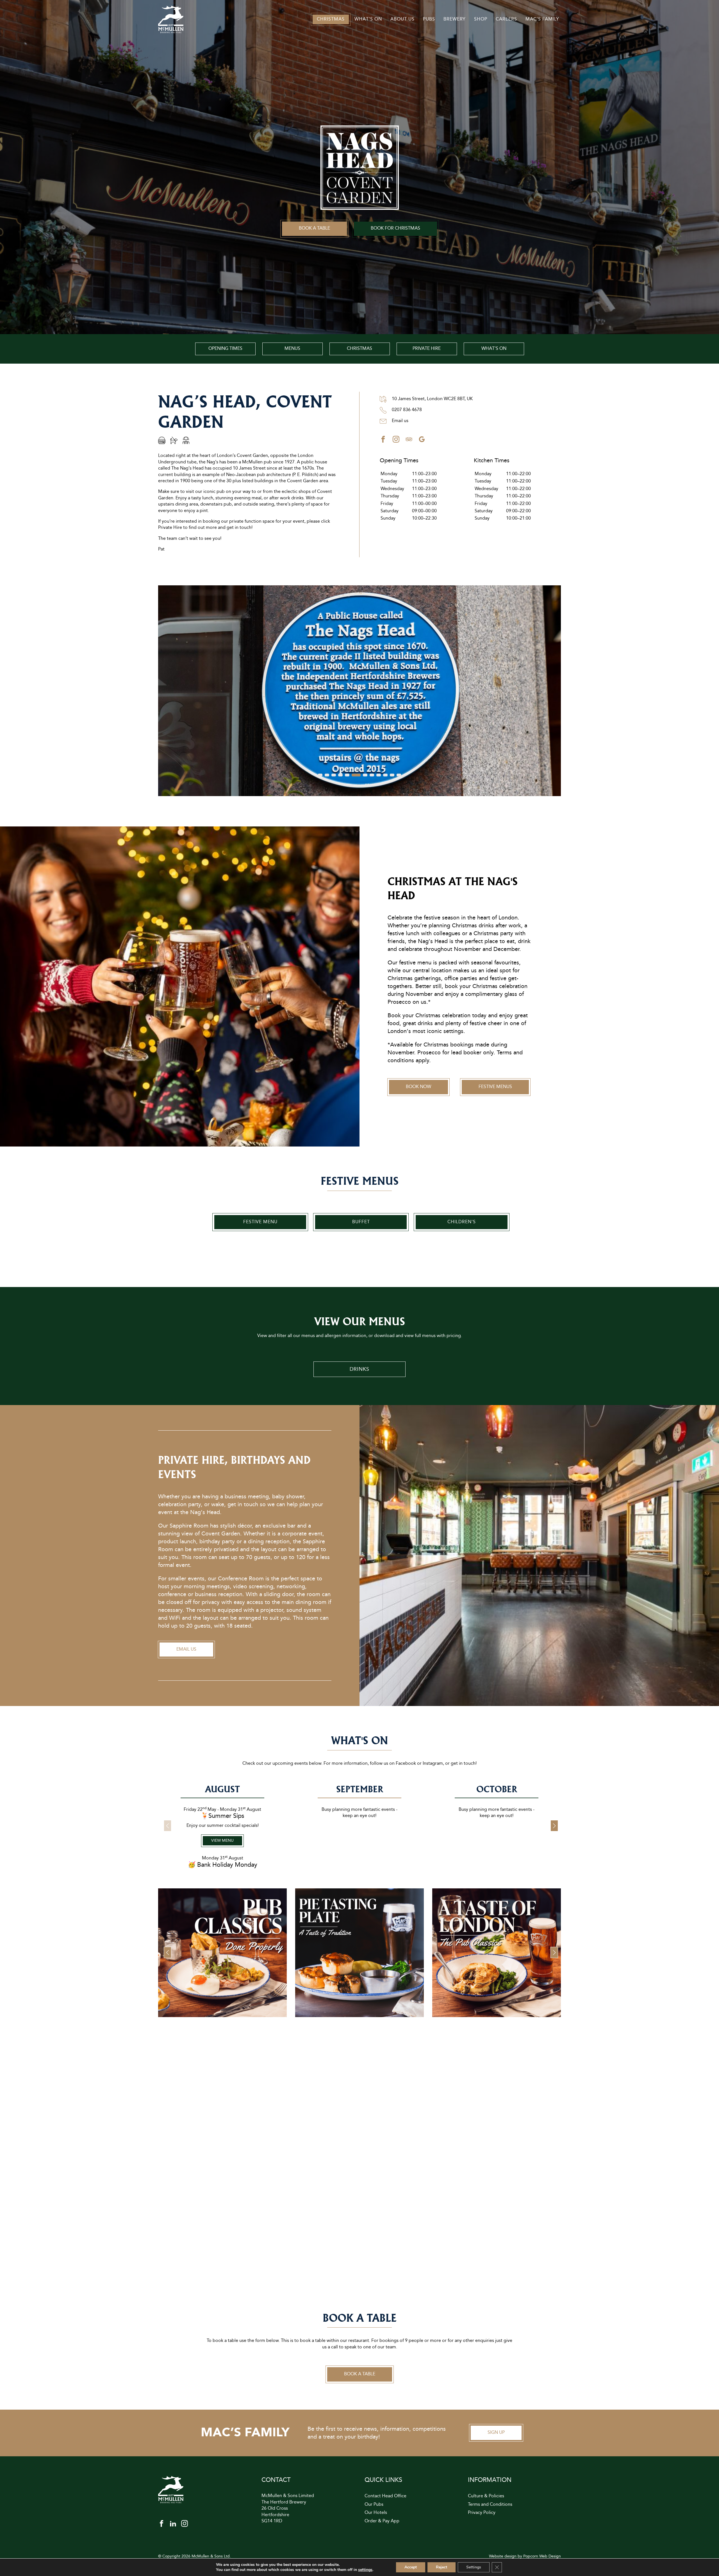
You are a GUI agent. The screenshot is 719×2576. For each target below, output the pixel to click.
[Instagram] (396, 441)
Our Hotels (376, 2513)
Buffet (361, 1222)
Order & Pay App (382, 2521)
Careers (506, 19)
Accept (411, 2567)
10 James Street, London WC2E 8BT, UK (432, 399)
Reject (442, 2567)
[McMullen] (171, 32)
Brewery (455, 19)
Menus (292, 349)
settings (365, 2570)
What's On (368, 19)
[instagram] (185, 2525)
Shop (481, 19)
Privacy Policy (482, 2513)
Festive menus (495, 1087)
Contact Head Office (385, 2496)
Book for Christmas (395, 229)
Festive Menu (260, 1222)
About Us (402, 19)
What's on (494, 349)
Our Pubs (374, 2505)
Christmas (331, 19)
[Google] (422, 441)
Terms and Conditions (490, 2505)
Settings (474, 2567)
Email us (400, 421)
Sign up (496, 2433)
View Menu (222, 1841)
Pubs (429, 19)
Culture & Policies (486, 2496)
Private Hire (427, 349)
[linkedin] (173, 2525)
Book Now (418, 1087)
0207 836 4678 (406, 410)
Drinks (359, 1369)
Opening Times (225, 349)
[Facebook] (383, 441)
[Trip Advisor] (409, 441)
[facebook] (161, 2525)
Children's (462, 1222)
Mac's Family (542, 19)
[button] (320, 775)
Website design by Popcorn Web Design (525, 2556)
